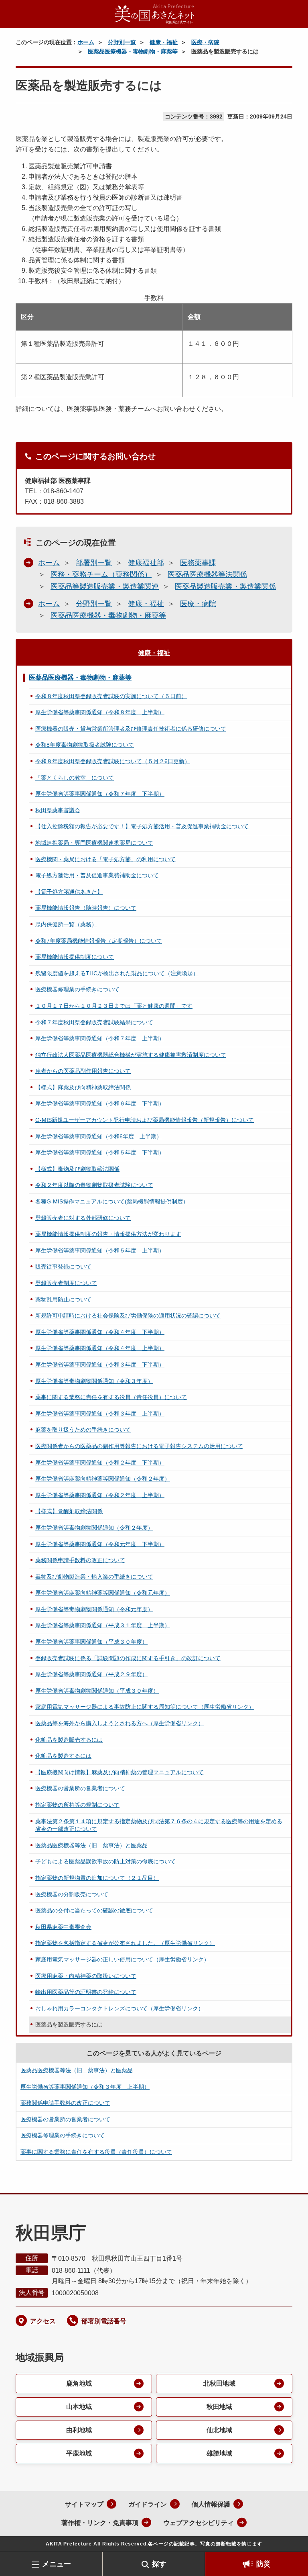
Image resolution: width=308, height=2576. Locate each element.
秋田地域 (219, 2407)
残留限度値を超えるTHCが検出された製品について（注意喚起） (117, 973)
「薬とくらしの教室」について (75, 778)
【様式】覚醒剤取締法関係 (69, 1511)
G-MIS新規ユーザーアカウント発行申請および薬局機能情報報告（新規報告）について (145, 1120)
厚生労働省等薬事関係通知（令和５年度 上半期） (100, 1250)
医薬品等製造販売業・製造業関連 (105, 586)
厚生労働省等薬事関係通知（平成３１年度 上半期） (103, 1625)
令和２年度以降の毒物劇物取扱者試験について (94, 1185)
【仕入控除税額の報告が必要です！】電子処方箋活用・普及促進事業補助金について (142, 826)
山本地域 (79, 2407)
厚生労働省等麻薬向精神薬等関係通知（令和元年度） (103, 1593)
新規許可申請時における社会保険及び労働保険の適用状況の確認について (128, 1316)
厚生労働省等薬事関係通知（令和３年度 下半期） (100, 1365)
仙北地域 (219, 2430)
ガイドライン (148, 2504)
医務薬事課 (198, 563)
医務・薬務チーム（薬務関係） (101, 574)
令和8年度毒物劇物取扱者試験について (85, 745)
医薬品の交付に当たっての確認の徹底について (94, 1910)
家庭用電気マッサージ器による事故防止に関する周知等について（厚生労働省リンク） (145, 1707)
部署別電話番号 (104, 2321)
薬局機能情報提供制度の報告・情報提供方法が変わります (108, 1234)
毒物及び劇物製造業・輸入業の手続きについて (94, 1577)
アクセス (43, 2321)
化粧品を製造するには (63, 1756)
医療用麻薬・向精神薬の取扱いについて (86, 1976)
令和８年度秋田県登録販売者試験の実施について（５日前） (111, 696)
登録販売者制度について (66, 1283)
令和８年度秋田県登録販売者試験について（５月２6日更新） (113, 761)
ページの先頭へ (290, 2539)
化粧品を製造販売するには (69, 1740)
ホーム (86, 42)
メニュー (57, 2564)
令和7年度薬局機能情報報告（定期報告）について (99, 941)
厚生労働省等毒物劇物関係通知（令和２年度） (94, 1528)
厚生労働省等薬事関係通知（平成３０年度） (91, 1642)
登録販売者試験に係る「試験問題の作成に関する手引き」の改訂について (128, 1658)
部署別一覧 (94, 563)
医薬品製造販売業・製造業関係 (225, 586)
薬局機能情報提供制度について (75, 957)
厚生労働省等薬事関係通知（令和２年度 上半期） (100, 1495)
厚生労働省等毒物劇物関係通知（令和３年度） (94, 1381)
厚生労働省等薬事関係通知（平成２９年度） (91, 1674)
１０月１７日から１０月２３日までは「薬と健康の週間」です (114, 1006)
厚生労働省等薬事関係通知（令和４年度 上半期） (100, 1348)
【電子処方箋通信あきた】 (69, 892)
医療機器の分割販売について (72, 1894)
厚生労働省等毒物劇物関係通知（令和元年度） (94, 1609)
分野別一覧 (122, 42)
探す (159, 2564)
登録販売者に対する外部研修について (83, 1218)
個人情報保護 (211, 2504)
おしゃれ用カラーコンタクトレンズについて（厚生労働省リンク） (120, 2008)
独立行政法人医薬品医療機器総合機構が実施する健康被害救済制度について (131, 1055)
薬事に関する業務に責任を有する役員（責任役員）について (111, 1397)
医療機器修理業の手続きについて (77, 989)
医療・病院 (205, 42)
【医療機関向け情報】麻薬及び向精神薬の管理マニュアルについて (120, 1772)
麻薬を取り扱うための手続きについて (83, 1430)
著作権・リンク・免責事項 (100, 2523)
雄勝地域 (219, 2453)
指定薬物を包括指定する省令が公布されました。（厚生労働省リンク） (125, 1943)
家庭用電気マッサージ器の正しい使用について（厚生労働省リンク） (122, 1959)
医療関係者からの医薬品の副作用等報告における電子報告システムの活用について (139, 1446)
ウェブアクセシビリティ (199, 2523)
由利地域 (79, 2430)
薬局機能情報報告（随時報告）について (86, 908)
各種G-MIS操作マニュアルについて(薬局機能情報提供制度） (112, 1201)
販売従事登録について (63, 1267)
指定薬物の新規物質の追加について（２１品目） (97, 1878)
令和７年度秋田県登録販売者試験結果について (94, 1022)
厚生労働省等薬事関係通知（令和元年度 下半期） (100, 1544)
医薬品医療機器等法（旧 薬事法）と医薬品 (91, 1845)
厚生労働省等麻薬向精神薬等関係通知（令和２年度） (103, 1479)
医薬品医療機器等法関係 (207, 574)
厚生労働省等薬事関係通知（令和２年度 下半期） (100, 1463)
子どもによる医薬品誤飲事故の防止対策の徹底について (105, 1861)
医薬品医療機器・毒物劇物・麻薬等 (133, 51)
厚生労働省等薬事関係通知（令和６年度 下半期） (100, 1103)
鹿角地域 (79, 2383)
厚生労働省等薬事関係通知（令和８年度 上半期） (100, 712)
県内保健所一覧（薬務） (66, 924)
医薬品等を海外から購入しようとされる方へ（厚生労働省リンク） (120, 1723)
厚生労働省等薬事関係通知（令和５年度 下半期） (100, 1152)
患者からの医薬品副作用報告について (83, 1071)
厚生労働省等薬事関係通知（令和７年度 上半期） (100, 1038)
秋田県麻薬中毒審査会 (63, 1927)
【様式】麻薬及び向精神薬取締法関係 (83, 1087)
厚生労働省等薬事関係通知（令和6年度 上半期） (99, 1136)
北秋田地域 (219, 2383)
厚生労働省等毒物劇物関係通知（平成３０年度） (97, 1691)
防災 (263, 2564)
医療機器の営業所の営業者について (80, 1788)
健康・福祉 (164, 42)
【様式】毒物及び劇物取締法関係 (77, 1169)
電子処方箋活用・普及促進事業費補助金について (97, 875)
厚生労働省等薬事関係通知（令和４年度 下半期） (100, 1332)
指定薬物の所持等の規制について (77, 1805)
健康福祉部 (146, 563)
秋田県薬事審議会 (58, 810)
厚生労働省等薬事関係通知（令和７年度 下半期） (100, 794)
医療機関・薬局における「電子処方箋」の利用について (105, 859)
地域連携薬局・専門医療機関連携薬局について (94, 843)
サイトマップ (84, 2504)
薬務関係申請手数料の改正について (80, 1560)
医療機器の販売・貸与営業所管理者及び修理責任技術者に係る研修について (131, 729)
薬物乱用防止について (63, 1299)
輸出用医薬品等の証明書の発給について (86, 1992)
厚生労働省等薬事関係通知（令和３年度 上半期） (100, 1414)
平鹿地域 (79, 2453)
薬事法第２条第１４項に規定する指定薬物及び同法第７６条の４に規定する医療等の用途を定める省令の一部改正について (159, 1825)
